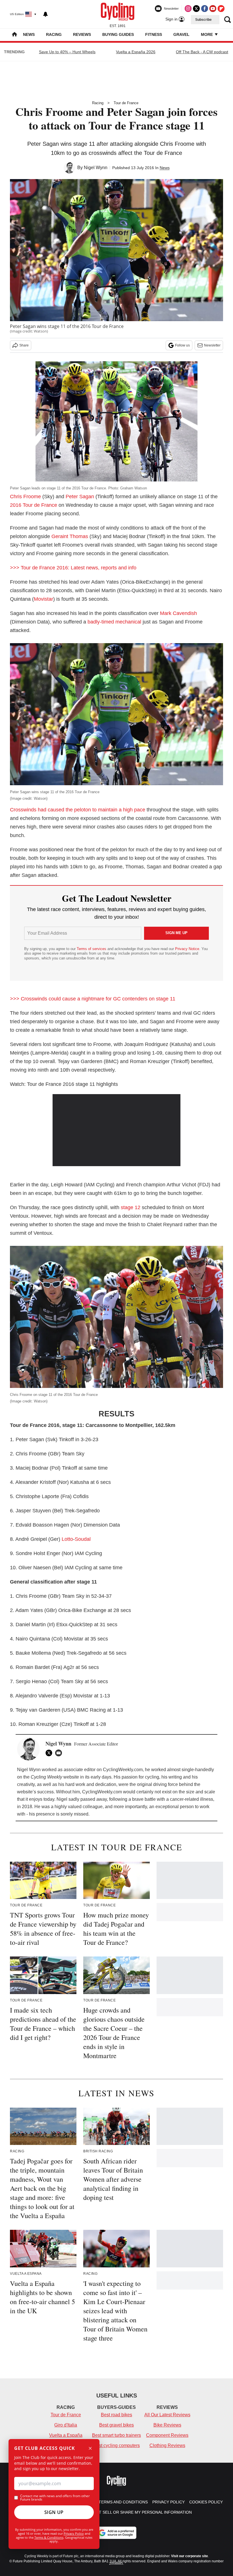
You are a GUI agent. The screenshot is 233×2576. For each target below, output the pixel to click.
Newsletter (212, 345)
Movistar (43, 599)
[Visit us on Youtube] (213, 9)
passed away (94, 1799)
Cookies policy (206, 2502)
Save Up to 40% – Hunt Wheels (67, 52)
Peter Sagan (80, 497)
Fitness (154, 34)
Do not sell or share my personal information (139, 2512)
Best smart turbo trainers (116, 2435)
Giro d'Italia (66, 2425)
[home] (14, 35)
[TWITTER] (50, 1753)
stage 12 (131, 1207)
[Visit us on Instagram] (188, 9)
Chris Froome (25, 497)
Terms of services (92, 949)
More (207, 34)
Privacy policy (168, 2502)
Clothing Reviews (167, 2445)
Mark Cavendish (178, 613)
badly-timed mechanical (114, 622)
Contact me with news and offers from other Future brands (55, 2498)
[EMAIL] (60, 1753)
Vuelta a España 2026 (136, 52)
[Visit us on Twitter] (196, 9)
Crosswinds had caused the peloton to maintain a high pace (78, 810)
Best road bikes (116, 2415)
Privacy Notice (187, 949)
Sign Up (54, 2512)
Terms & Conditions (49, 2537)
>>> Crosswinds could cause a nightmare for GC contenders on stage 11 (93, 999)
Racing (54, 34)
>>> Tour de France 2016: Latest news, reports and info (73, 568)
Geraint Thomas (70, 536)
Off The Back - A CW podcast (202, 52)
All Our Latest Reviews (167, 2415)
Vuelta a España (66, 2435)
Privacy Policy (74, 2533)
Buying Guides (118, 34)
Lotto (67, 1539)
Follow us (182, 345)
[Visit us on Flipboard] (221, 9)
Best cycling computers (116, 2445)
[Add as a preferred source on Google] (116, 2533)
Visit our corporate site (190, 2556)
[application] (116, 1130)
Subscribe (203, 20)
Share (24, 345)
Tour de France (126, 103)
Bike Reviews (167, 2425)
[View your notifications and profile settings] (45, 14)
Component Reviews (167, 2435)
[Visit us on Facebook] (205, 9)
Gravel (181, 34)
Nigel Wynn (96, 168)
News (29, 34)
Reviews (82, 34)
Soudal (83, 1539)
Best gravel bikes (116, 2425)
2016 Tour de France (34, 505)
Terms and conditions (123, 2502)
